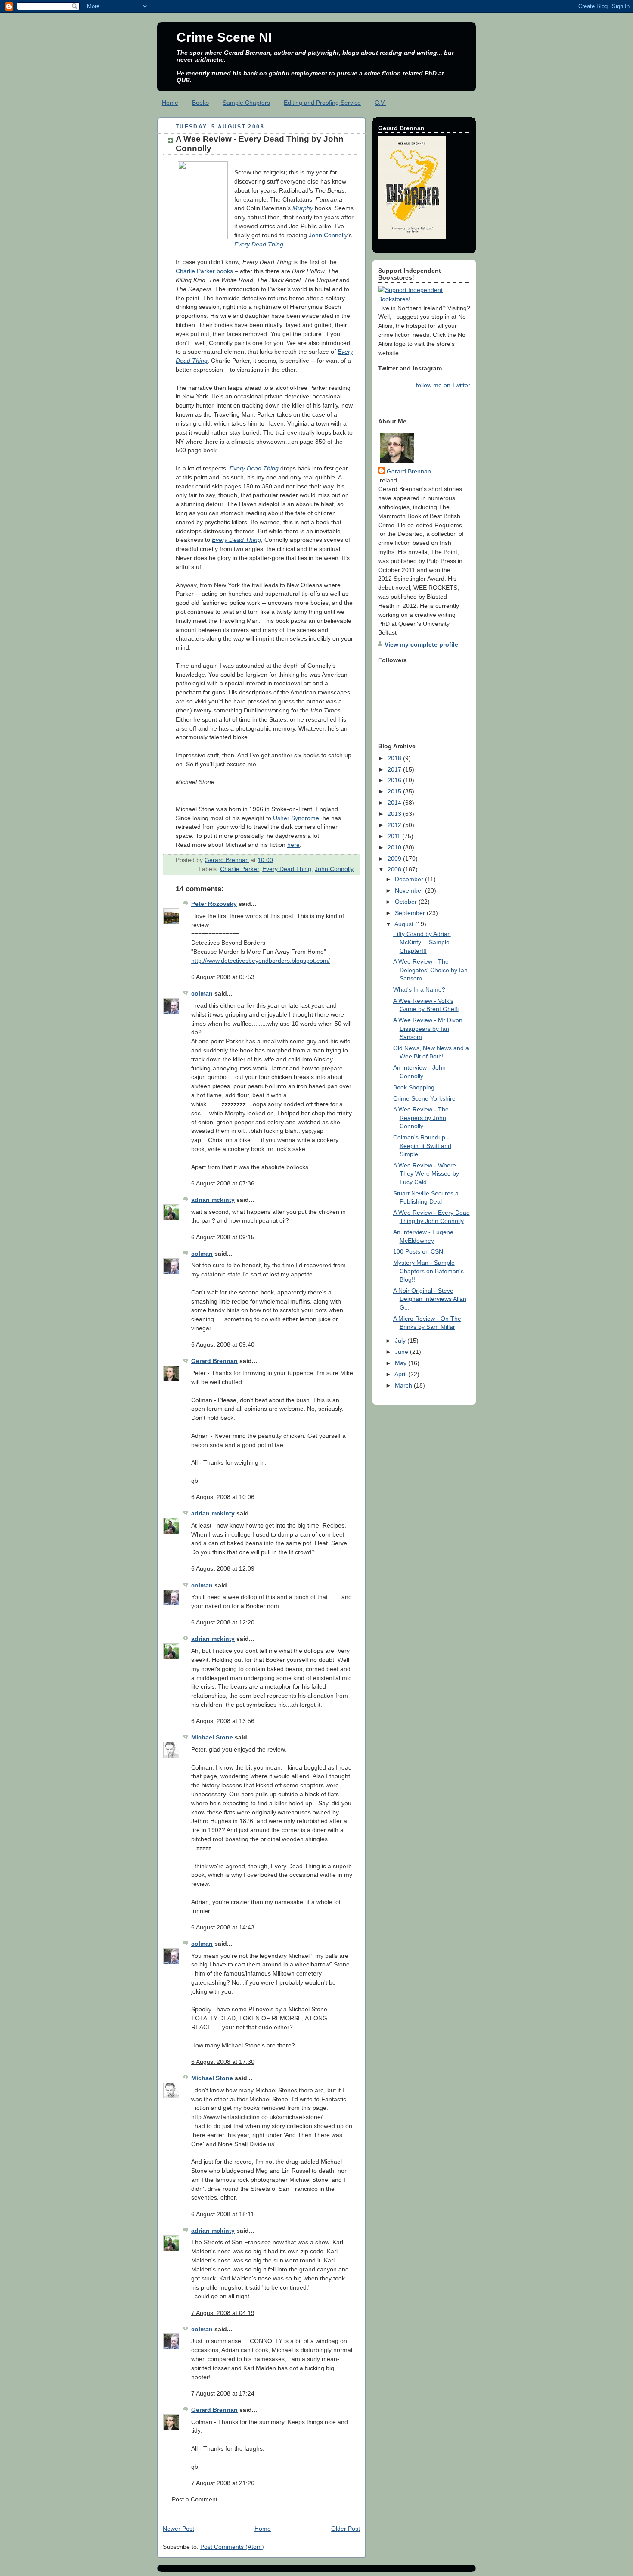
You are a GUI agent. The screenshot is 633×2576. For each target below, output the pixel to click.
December (410, 879)
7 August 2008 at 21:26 (223, 2483)
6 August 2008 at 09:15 (223, 1237)
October (407, 902)
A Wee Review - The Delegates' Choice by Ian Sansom (430, 970)
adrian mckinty (213, 1200)
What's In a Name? (419, 989)
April (401, 1374)
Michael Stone (212, 1737)
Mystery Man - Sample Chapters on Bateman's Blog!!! (428, 1271)
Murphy (303, 208)
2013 (395, 814)
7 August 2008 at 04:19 (223, 2313)
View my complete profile (421, 644)
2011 (395, 836)
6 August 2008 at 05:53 (223, 977)
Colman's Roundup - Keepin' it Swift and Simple (422, 1146)
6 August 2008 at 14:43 (223, 1927)
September (411, 913)
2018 (395, 758)
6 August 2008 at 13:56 (223, 1721)
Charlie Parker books (204, 271)
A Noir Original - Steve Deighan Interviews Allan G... (430, 1299)
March (404, 1385)
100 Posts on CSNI (419, 1251)
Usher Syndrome (296, 818)
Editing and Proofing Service (322, 103)
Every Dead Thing (259, 244)
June (402, 1352)
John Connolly (328, 235)
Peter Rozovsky (214, 904)
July (401, 1341)
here (293, 845)
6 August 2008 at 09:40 (223, 1344)
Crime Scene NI (224, 37)
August (405, 924)
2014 (395, 803)
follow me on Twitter (443, 385)
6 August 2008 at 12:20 (223, 1622)
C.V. (380, 103)
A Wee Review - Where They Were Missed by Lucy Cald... (426, 1174)
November (410, 890)
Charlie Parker (239, 869)
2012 (395, 825)
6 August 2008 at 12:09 (223, 1568)
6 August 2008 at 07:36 (223, 1183)
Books (200, 103)
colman (202, 993)
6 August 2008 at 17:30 (223, 2062)
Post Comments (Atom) (232, 2547)
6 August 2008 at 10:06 (223, 1497)
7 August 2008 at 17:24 (223, 2393)
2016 (395, 780)
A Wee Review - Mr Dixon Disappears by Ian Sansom (428, 1028)
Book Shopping (414, 1087)
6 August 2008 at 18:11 (223, 2214)
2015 (395, 791)
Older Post (346, 2529)
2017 (395, 769)
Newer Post (178, 2529)
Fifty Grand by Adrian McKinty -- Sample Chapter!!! (422, 942)
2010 (395, 847)
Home (170, 103)
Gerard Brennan (214, 1361)
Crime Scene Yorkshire (424, 1098)
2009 (395, 859)
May (402, 1363)
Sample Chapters (246, 103)
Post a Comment (195, 2499)
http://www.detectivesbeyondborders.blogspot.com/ (261, 961)
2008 (395, 869)
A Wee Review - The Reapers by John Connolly (421, 1118)
